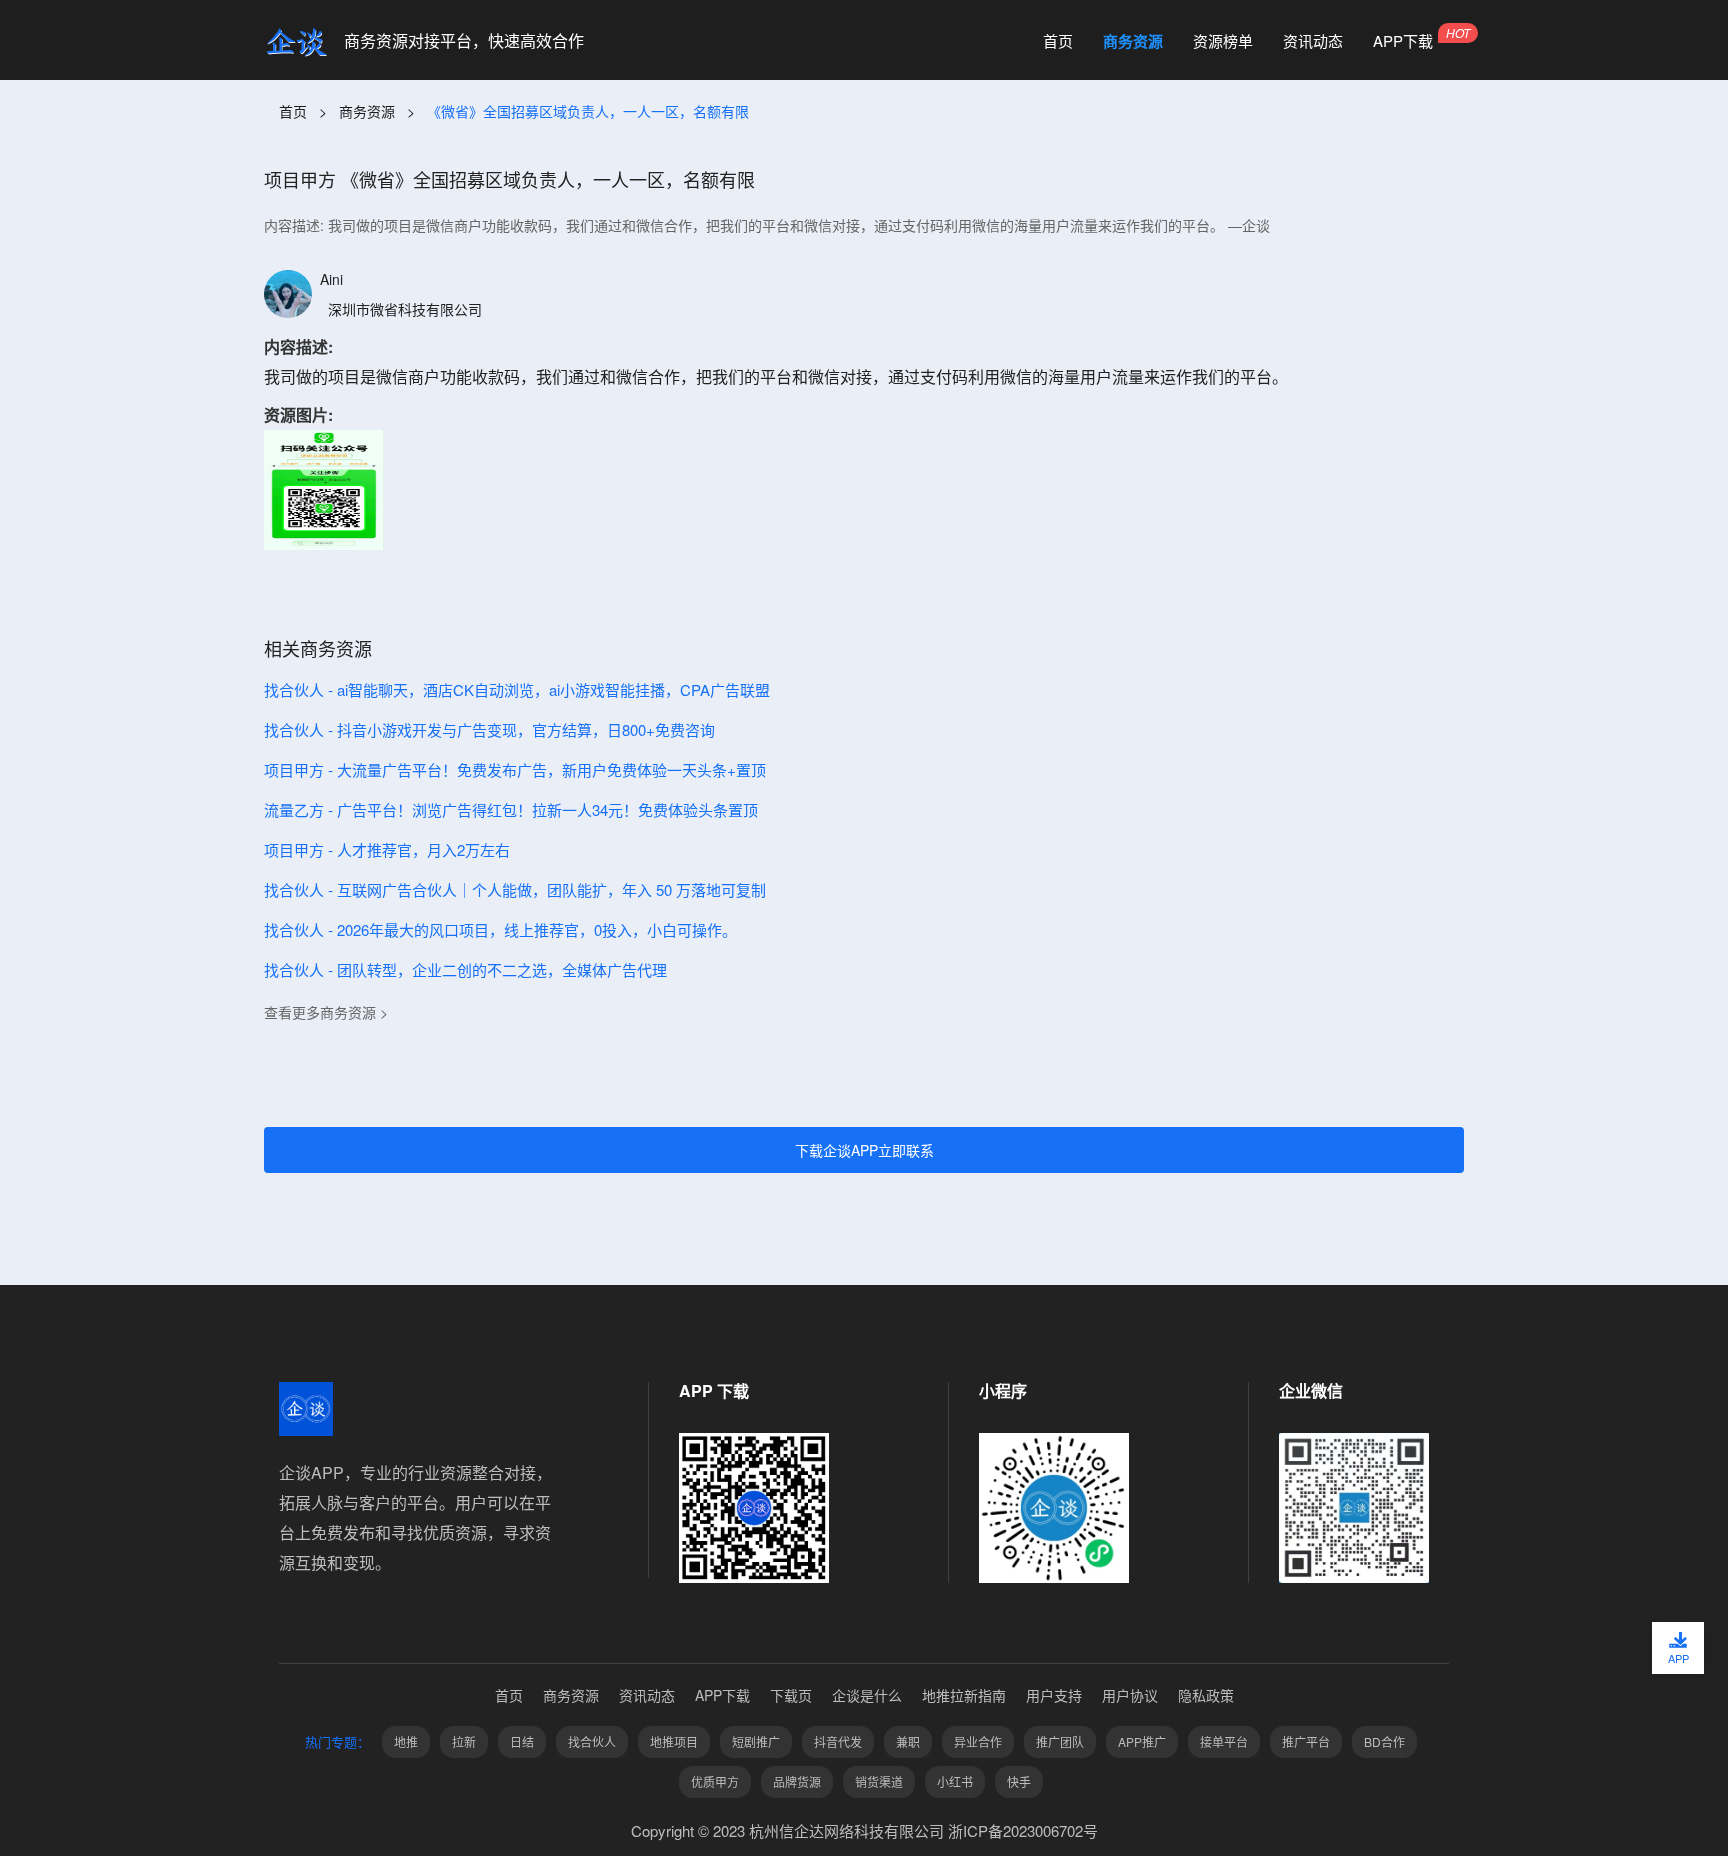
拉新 (464, 1741)
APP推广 (1142, 1741)
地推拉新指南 (964, 1695)
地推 (406, 1741)
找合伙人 (592, 1741)
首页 (1058, 41)
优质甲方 (715, 1781)
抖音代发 (838, 1741)
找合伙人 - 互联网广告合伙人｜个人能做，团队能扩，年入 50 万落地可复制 (515, 889)
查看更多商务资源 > (326, 1012)
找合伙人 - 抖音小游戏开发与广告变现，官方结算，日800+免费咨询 (489, 729)
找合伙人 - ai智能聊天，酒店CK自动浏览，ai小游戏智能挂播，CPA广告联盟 (517, 689)
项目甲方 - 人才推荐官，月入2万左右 (387, 849)
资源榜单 (1223, 41)
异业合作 (978, 1741)
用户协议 (1130, 1695)
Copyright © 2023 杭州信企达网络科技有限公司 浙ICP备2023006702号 (864, 1830)
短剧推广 (756, 1741)
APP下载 (1403, 41)
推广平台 (1306, 1741)
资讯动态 (1313, 41)
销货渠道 (879, 1781)
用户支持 (1054, 1695)
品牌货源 (797, 1781)
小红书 (955, 1781)
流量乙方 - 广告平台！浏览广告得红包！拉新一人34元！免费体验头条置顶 (511, 809)
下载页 (791, 1695)
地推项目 (674, 1741)
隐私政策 (1206, 1695)
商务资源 (1133, 41)
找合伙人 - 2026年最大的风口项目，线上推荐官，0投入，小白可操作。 (500, 929)
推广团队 (1060, 1741)
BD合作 (1384, 1741)
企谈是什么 (867, 1695)
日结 (522, 1741)
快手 (1019, 1781)
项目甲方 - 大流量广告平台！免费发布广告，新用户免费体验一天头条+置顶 (515, 769)
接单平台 (1224, 1741)
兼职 (908, 1741)
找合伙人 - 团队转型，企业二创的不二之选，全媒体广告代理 (465, 969)
